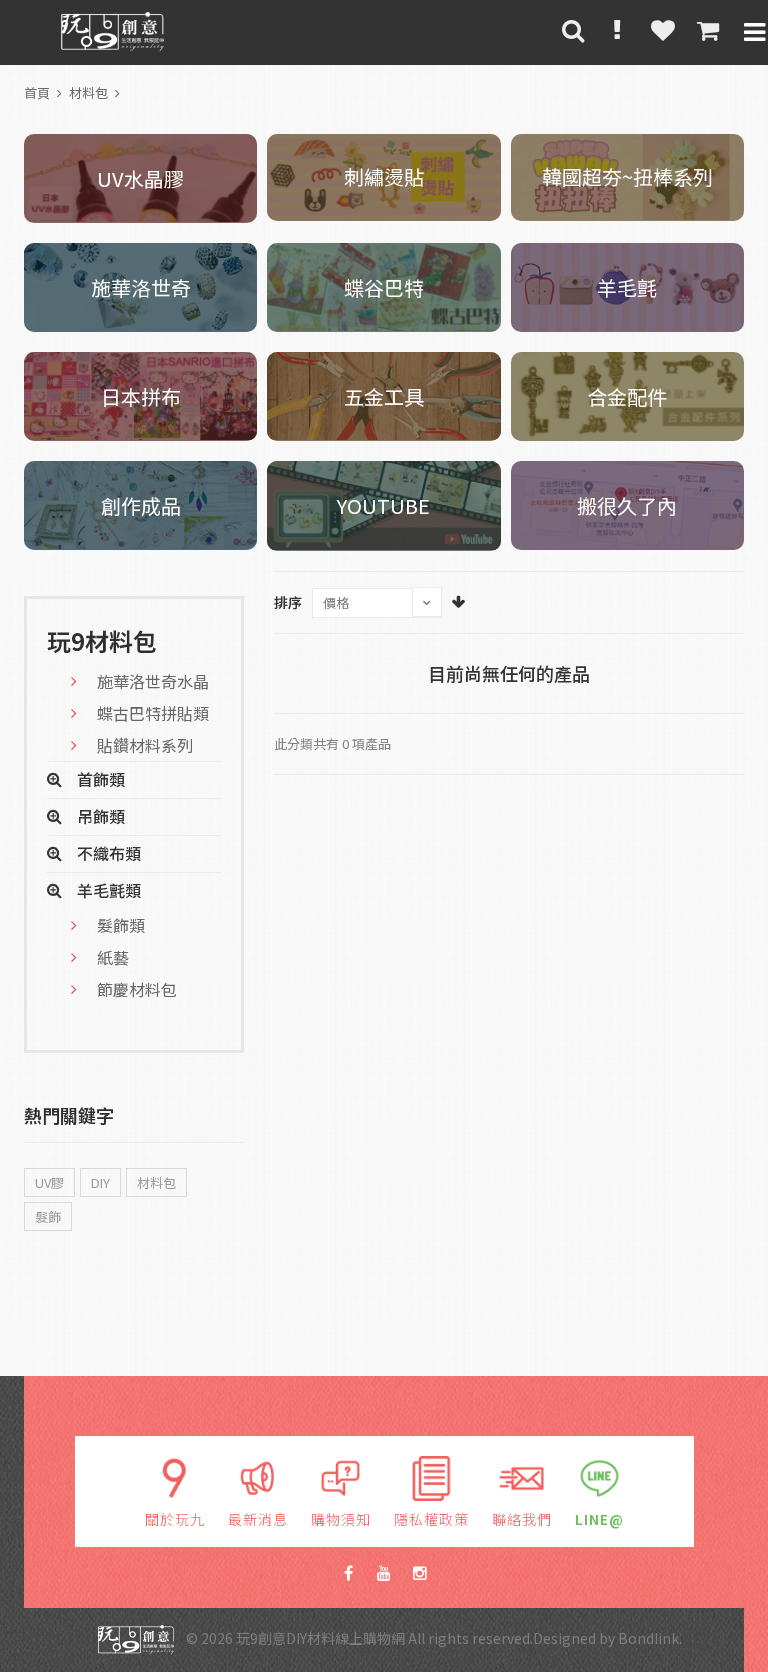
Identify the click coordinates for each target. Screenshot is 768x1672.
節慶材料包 (137, 989)
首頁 (37, 92)
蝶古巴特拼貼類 (153, 713)
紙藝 (113, 957)
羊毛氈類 (109, 890)
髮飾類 (121, 925)
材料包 (88, 92)
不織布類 (109, 853)
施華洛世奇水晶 (153, 681)
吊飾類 (101, 816)
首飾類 (101, 779)
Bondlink (648, 1638)
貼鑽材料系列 (145, 745)
